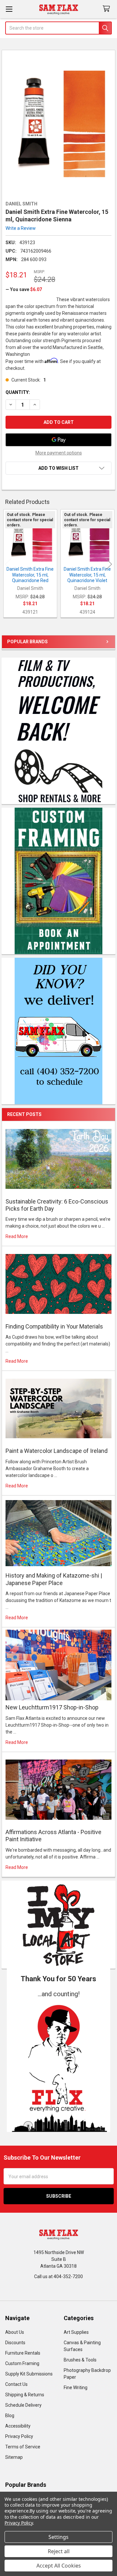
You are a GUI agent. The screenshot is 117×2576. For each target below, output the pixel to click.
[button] (59, 2065)
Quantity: (18, 392)
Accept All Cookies (59, 2566)
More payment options (59, 453)
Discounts (15, 2343)
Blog (10, 2416)
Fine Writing (76, 2388)
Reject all (59, 2551)
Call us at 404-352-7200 (58, 2277)
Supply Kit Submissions (29, 2374)
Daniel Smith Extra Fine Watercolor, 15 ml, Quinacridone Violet (87, 575)
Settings (58, 2537)
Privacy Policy (19, 2436)
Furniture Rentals (23, 2353)
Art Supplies (76, 2332)
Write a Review (21, 228)
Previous (8, 564)
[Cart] (108, 9)
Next (109, 564)
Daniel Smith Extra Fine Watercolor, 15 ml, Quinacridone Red (30, 575)
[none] (59, 124)
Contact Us (16, 2384)
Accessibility (18, 2426)
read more (17, 1236)
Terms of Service (23, 2447)
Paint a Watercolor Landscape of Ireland (57, 1451)
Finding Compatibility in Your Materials (54, 1326)
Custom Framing (22, 2363)
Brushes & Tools (80, 2360)
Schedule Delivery (23, 2405)
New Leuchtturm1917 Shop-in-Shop (52, 1707)
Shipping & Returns (25, 2395)
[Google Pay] (58, 440)
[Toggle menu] (9, 9)
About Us (15, 2332)
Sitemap (14, 2457)
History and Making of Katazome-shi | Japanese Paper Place (54, 1579)
